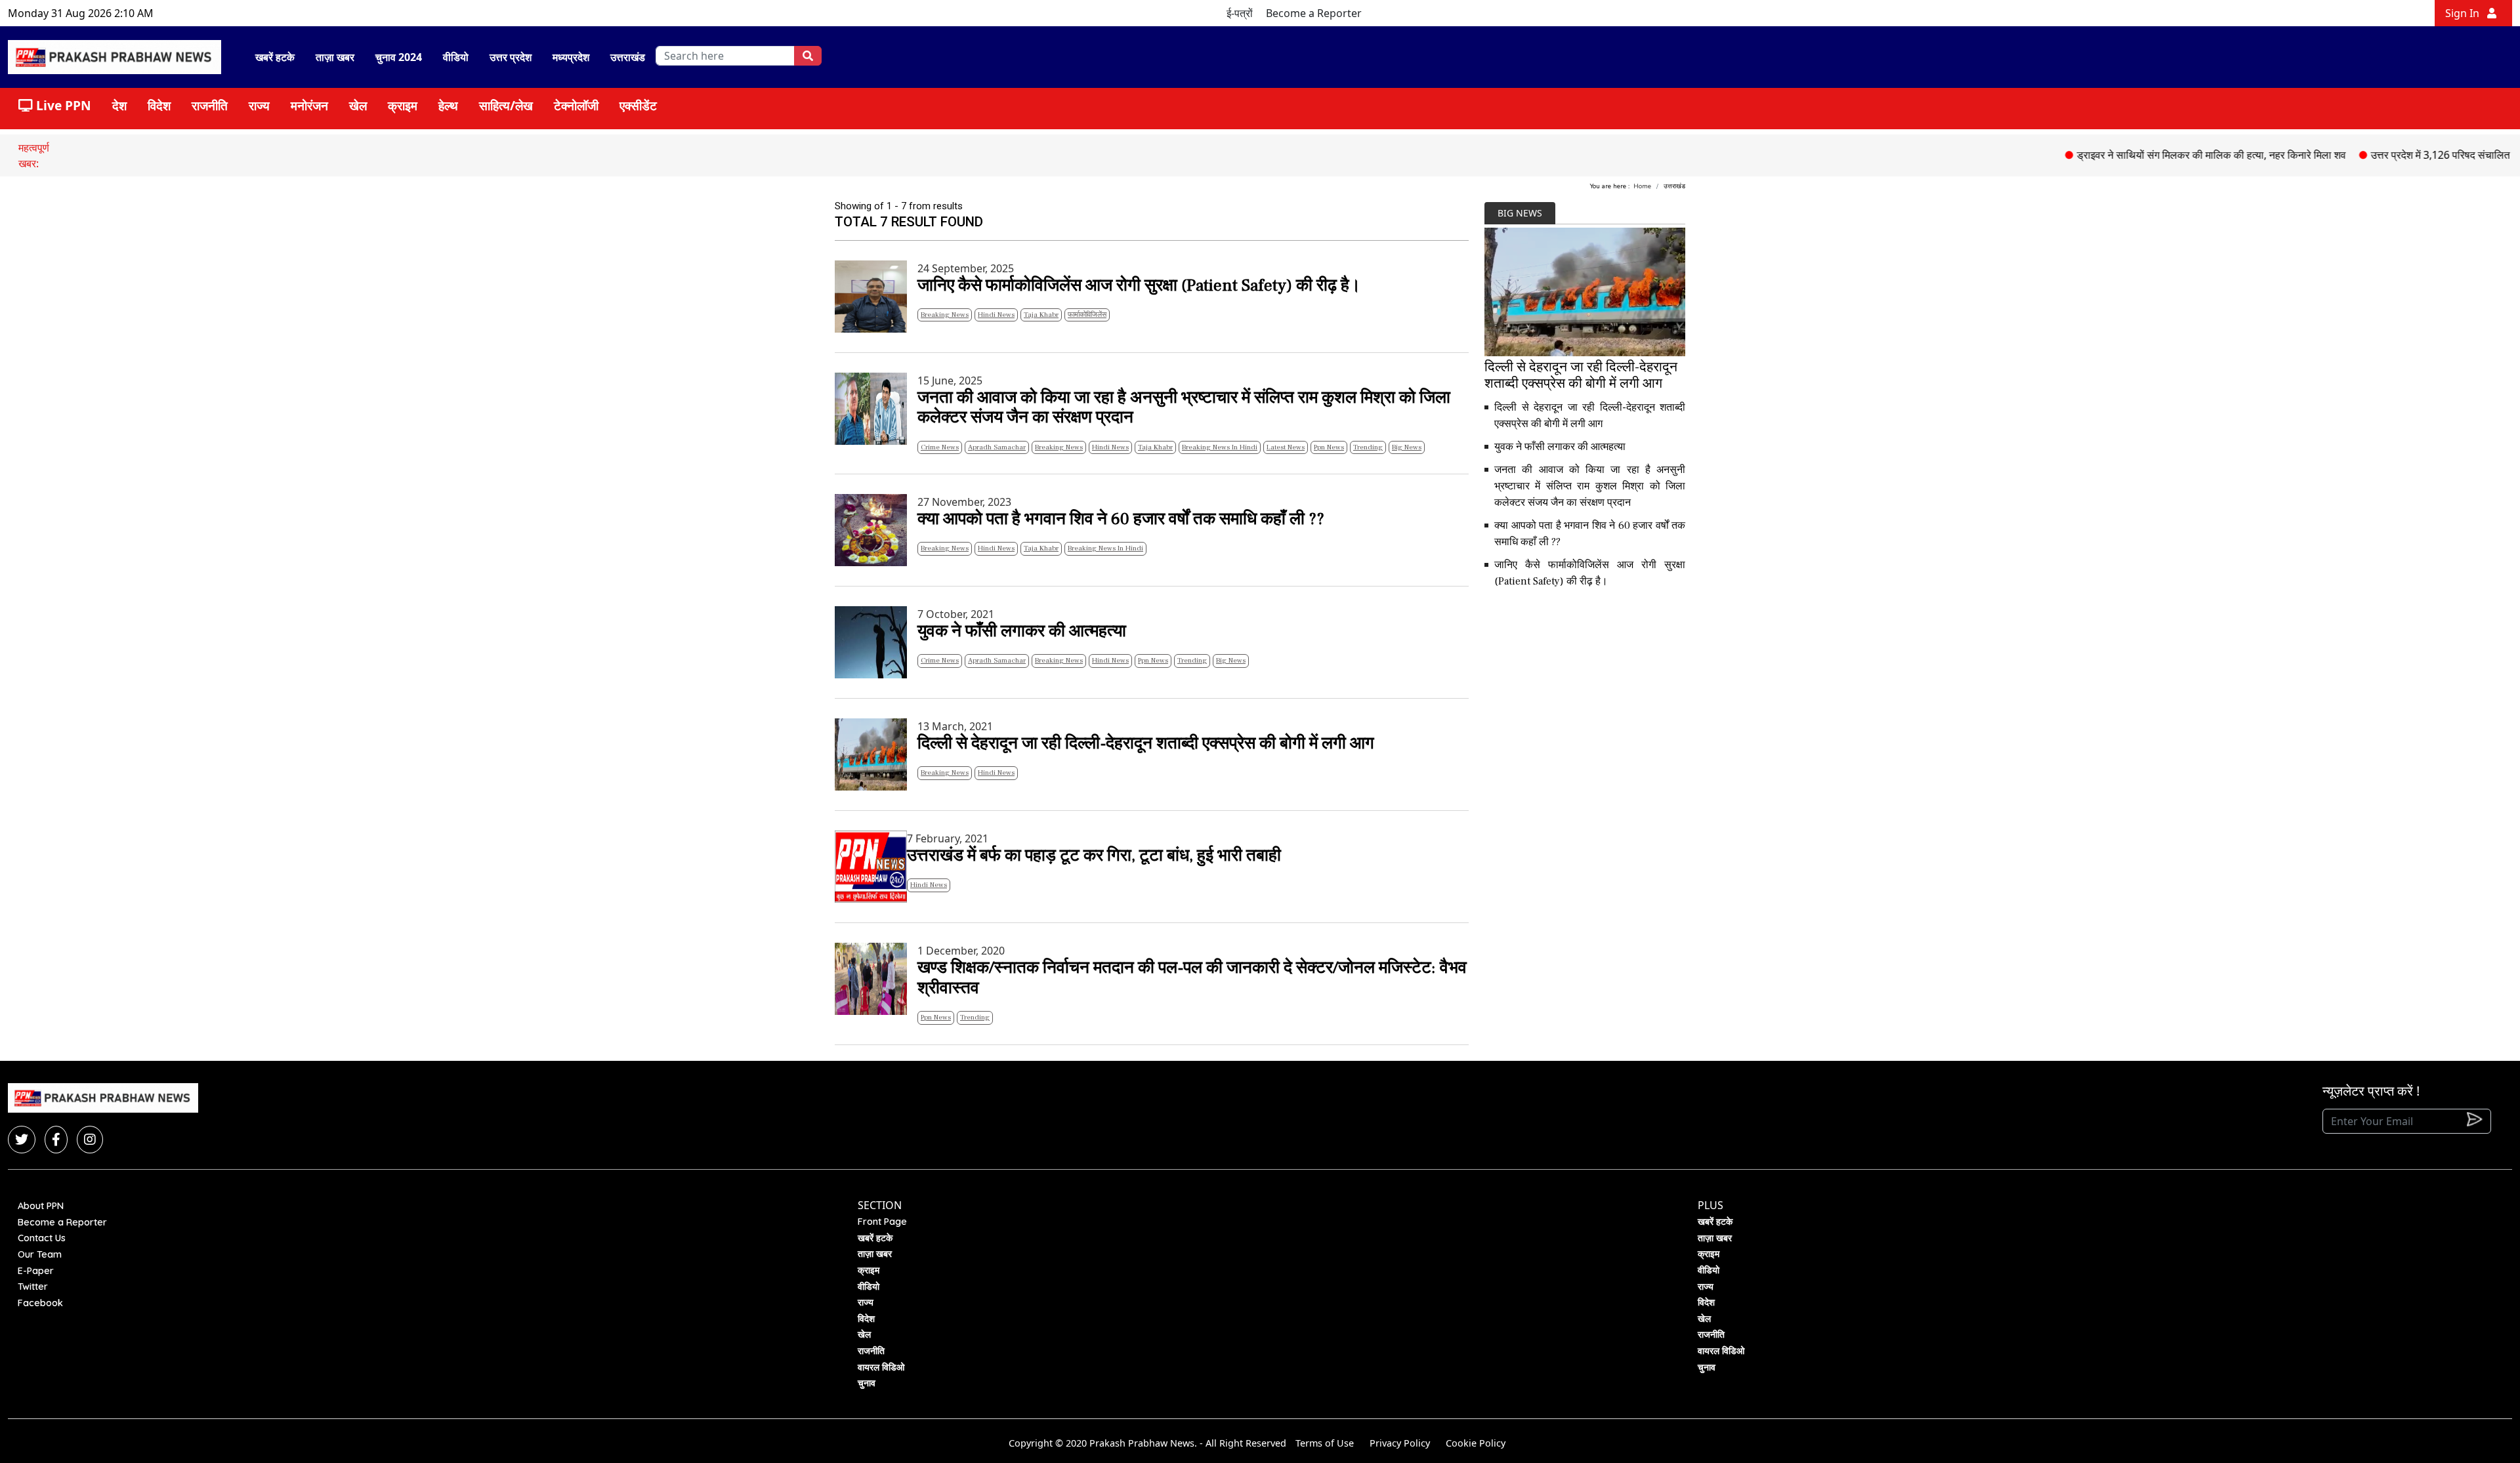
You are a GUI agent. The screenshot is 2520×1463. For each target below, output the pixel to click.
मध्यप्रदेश (571, 57)
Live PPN (62, 105)
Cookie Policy (1476, 1443)
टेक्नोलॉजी (576, 105)
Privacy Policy (1400, 1443)
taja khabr (1041, 315)
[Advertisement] (1585, 691)
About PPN (41, 1206)
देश (119, 105)
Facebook (40, 1303)
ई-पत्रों (1240, 13)
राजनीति (210, 105)
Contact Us (42, 1238)
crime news (940, 447)
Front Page (882, 1222)
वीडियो (456, 57)
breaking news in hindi (1220, 447)
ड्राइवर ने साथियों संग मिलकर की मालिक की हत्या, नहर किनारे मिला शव (2161, 155)
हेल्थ (448, 105)
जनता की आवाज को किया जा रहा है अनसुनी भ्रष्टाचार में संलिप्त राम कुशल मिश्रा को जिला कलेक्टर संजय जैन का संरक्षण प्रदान (1590, 486)
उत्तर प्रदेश (511, 57)
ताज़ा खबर (335, 57)
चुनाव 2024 (399, 57)
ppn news (1329, 447)
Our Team (40, 1254)
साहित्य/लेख (506, 105)
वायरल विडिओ (881, 1367)
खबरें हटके (275, 57)
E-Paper (36, 1271)
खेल (358, 105)
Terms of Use (1325, 1443)
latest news (1286, 447)
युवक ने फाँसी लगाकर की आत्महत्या (1560, 447)
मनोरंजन (309, 105)
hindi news (996, 315)
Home (1642, 186)
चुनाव (867, 1383)
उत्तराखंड (628, 57)
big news (1407, 447)
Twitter (33, 1287)
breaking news (945, 315)
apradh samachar (997, 447)
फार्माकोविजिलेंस (1087, 315)
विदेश (159, 105)
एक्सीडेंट (638, 105)
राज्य (259, 105)
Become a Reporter (1314, 13)
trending (1368, 447)
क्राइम (403, 105)
